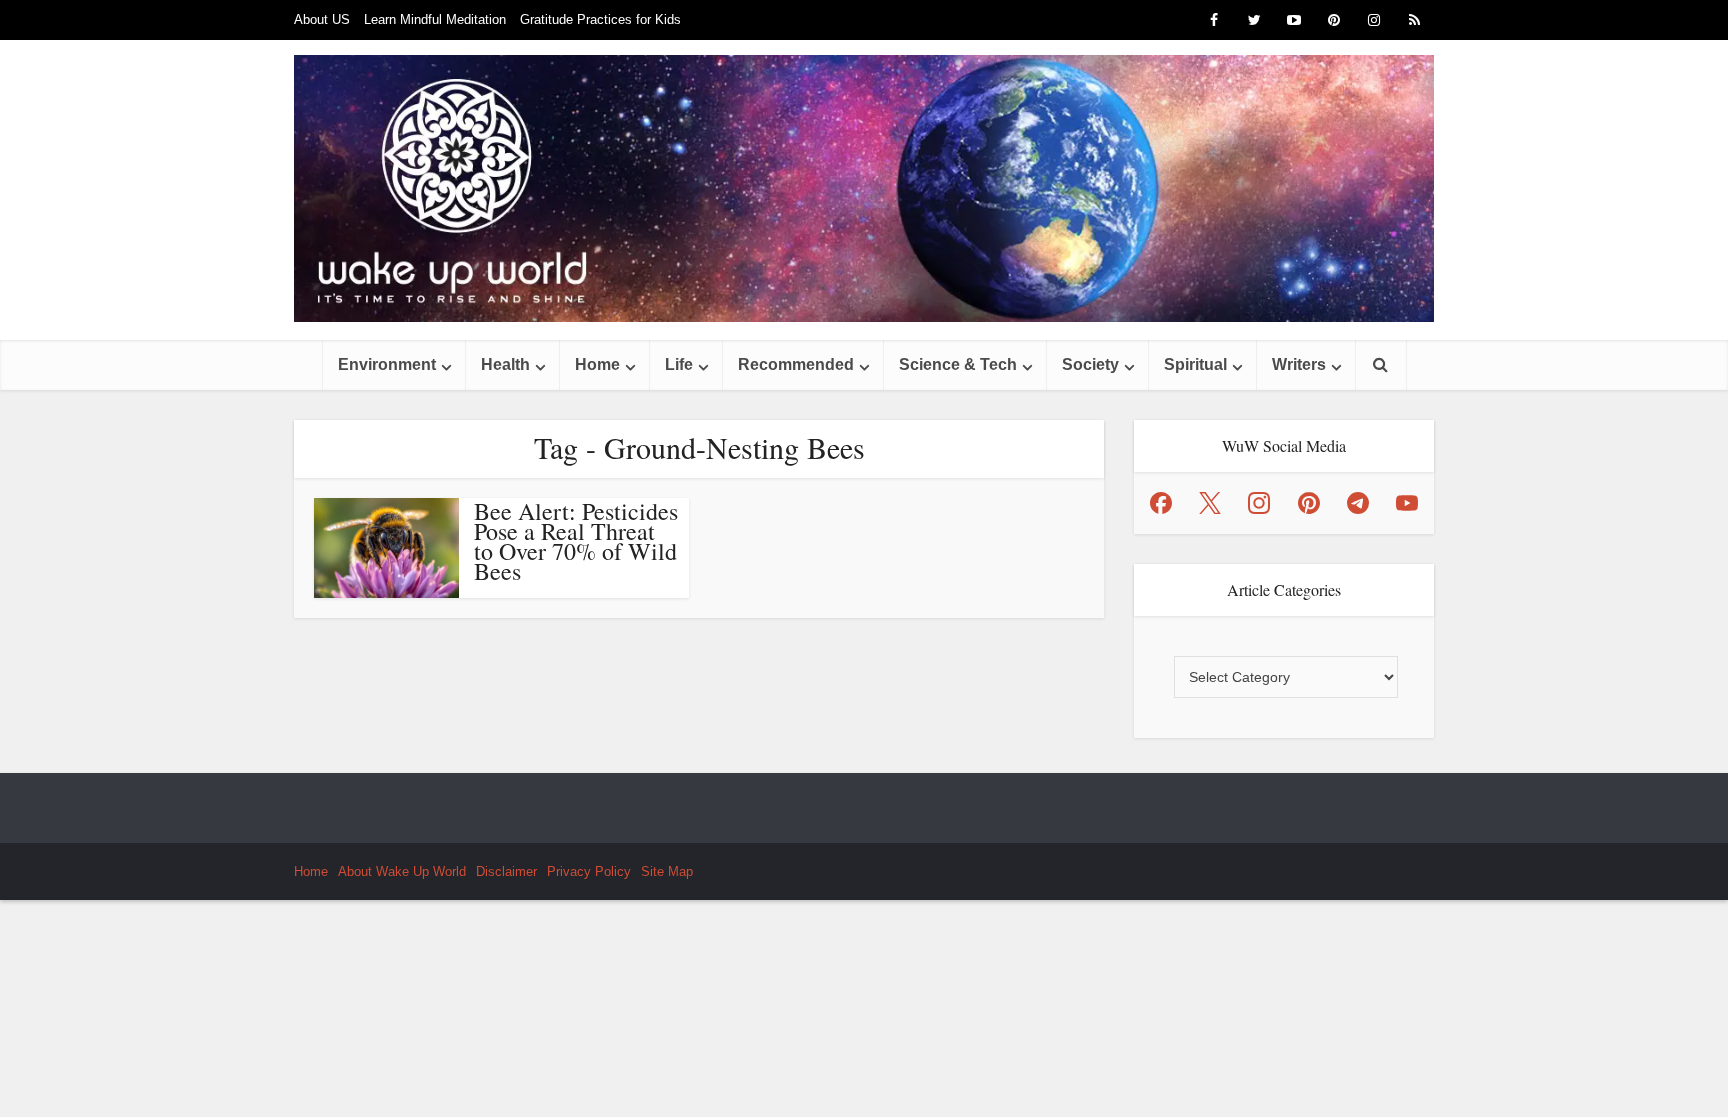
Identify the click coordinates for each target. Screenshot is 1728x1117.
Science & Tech (958, 364)
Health (505, 364)
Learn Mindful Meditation (435, 19)
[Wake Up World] (864, 188)
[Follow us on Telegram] (1358, 503)
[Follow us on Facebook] (1161, 503)
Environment (387, 364)
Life (679, 364)
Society (1090, 364)
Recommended (796, 364)
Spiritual (1195, 364)
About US (322, 19)
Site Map (667, 871)
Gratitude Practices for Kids (600, 19)
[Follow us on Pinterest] (1309, 503)
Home (597, 364)
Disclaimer (506, 871)
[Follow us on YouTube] (1407, 503)
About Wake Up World (402, 871)
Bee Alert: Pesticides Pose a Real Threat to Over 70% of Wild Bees (576, 541)
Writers (1299, 364)
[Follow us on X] (1210, 503)
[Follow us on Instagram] (1259, 503)
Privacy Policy (589, 871)
